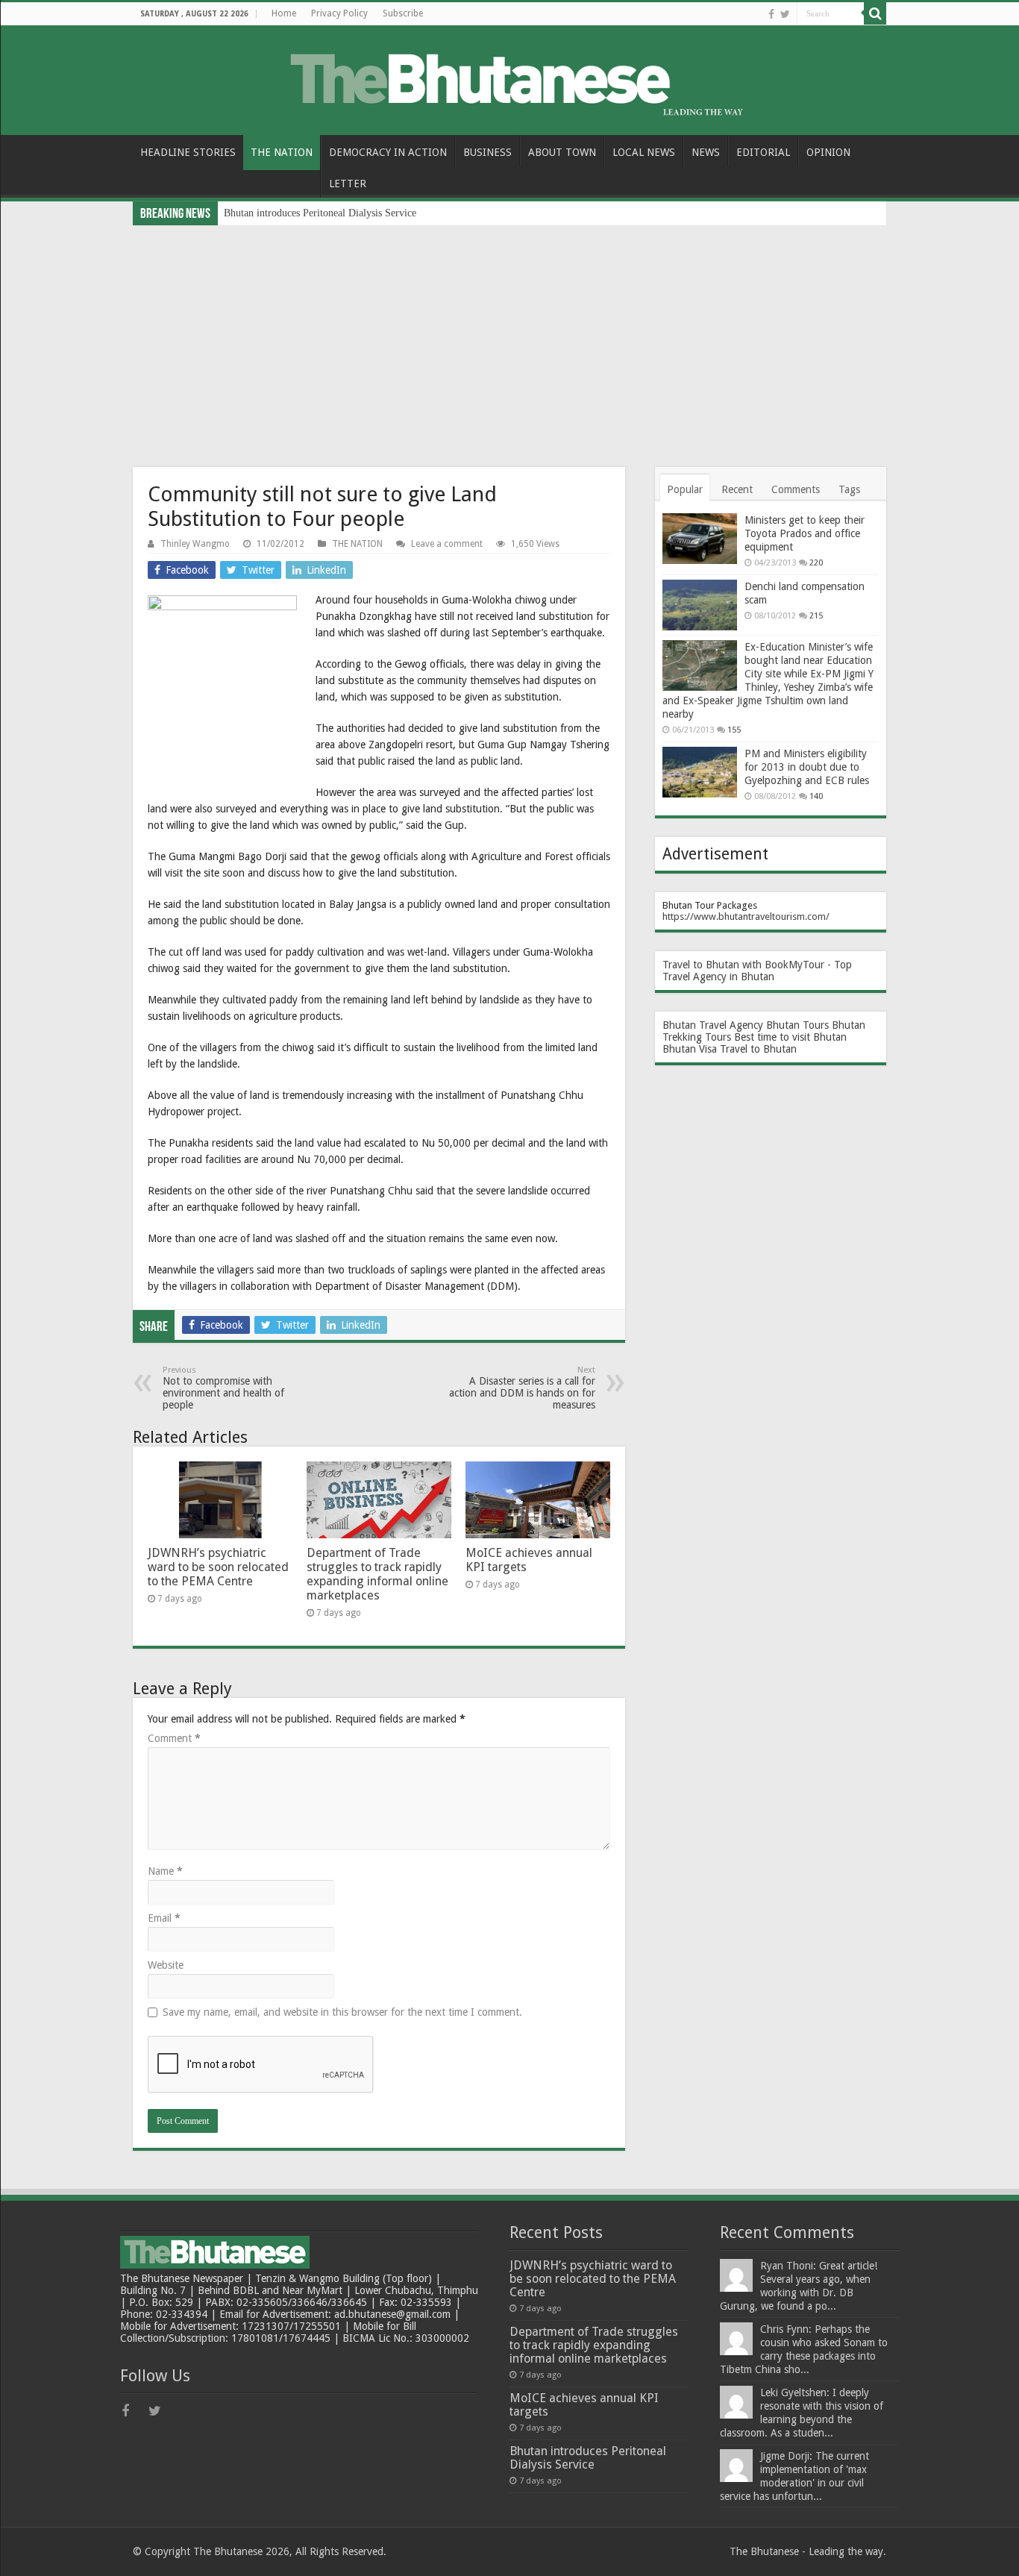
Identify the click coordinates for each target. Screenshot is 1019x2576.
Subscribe (403, 13)
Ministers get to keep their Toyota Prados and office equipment (805, 533)
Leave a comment (447, 544)
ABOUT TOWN (562, 152)
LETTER (348, 184)
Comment (174, 1738)
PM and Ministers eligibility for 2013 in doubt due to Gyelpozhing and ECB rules (807, 767)
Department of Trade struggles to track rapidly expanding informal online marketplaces (377, 1574)
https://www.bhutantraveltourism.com (744, 916)
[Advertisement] (509, 337)
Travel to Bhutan (758, 1049)
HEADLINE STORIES (188, 152)
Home (284, 13)
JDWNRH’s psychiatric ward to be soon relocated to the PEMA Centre (218, 1567)
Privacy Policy (339, 13)
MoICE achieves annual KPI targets (584, 2405)
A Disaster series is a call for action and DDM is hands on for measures (522, 1388)
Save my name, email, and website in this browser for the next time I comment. (342, 2012)
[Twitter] (785, 14)
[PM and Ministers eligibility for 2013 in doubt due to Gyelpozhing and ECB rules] (700, 772)
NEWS (706, 152)
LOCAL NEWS (644, 152)
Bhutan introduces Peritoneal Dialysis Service (320, 213)
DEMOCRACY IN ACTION (388, 152)
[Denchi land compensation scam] (700, 605)
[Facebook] (771, 14)
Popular (685, 489)
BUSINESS (487, 152)
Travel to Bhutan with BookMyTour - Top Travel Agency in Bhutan (757, 971)
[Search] (875, 13)
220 (816, 563)
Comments (796, 489)
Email (164, 1918)
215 (816, 616)
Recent (737, 489)
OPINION (828, 152)
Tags (849, 489)
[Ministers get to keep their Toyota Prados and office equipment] (700, 539)
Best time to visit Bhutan (790, 1037)
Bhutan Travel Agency (713, 1025)
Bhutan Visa (690, 1049)
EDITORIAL (763, 152)
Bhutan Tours (797, 1025)
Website (166, 1965)
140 (816, 796)
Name (165, 1871)
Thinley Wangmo (195, 544)
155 (734, 730)
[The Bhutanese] (509, 78)
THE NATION (282, 152)
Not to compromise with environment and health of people (223, 1388)
